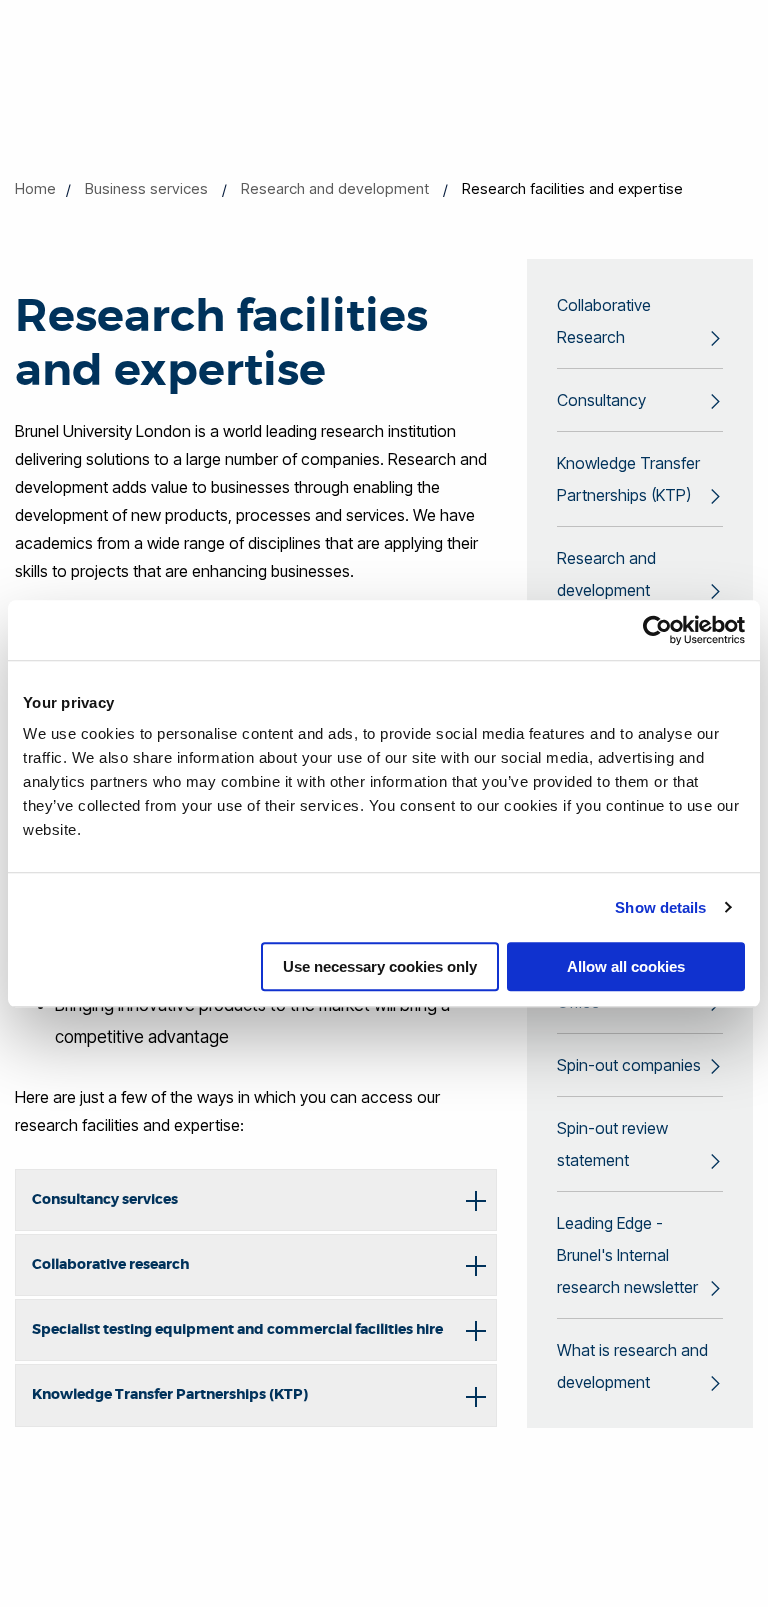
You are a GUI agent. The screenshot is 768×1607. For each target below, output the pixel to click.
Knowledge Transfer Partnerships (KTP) (628, 479)
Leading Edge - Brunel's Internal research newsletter (627, 1255)
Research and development (335, 188)
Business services (146, 188)
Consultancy (601, 400)
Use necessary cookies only (380, 966)
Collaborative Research (604, 321)
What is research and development (632, 1366)
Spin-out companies (629, 1065)
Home (35, 188)
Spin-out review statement (612, 1144)
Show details (660, 907)
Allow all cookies (626, 966)
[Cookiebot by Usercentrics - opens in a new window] (657, 630)
